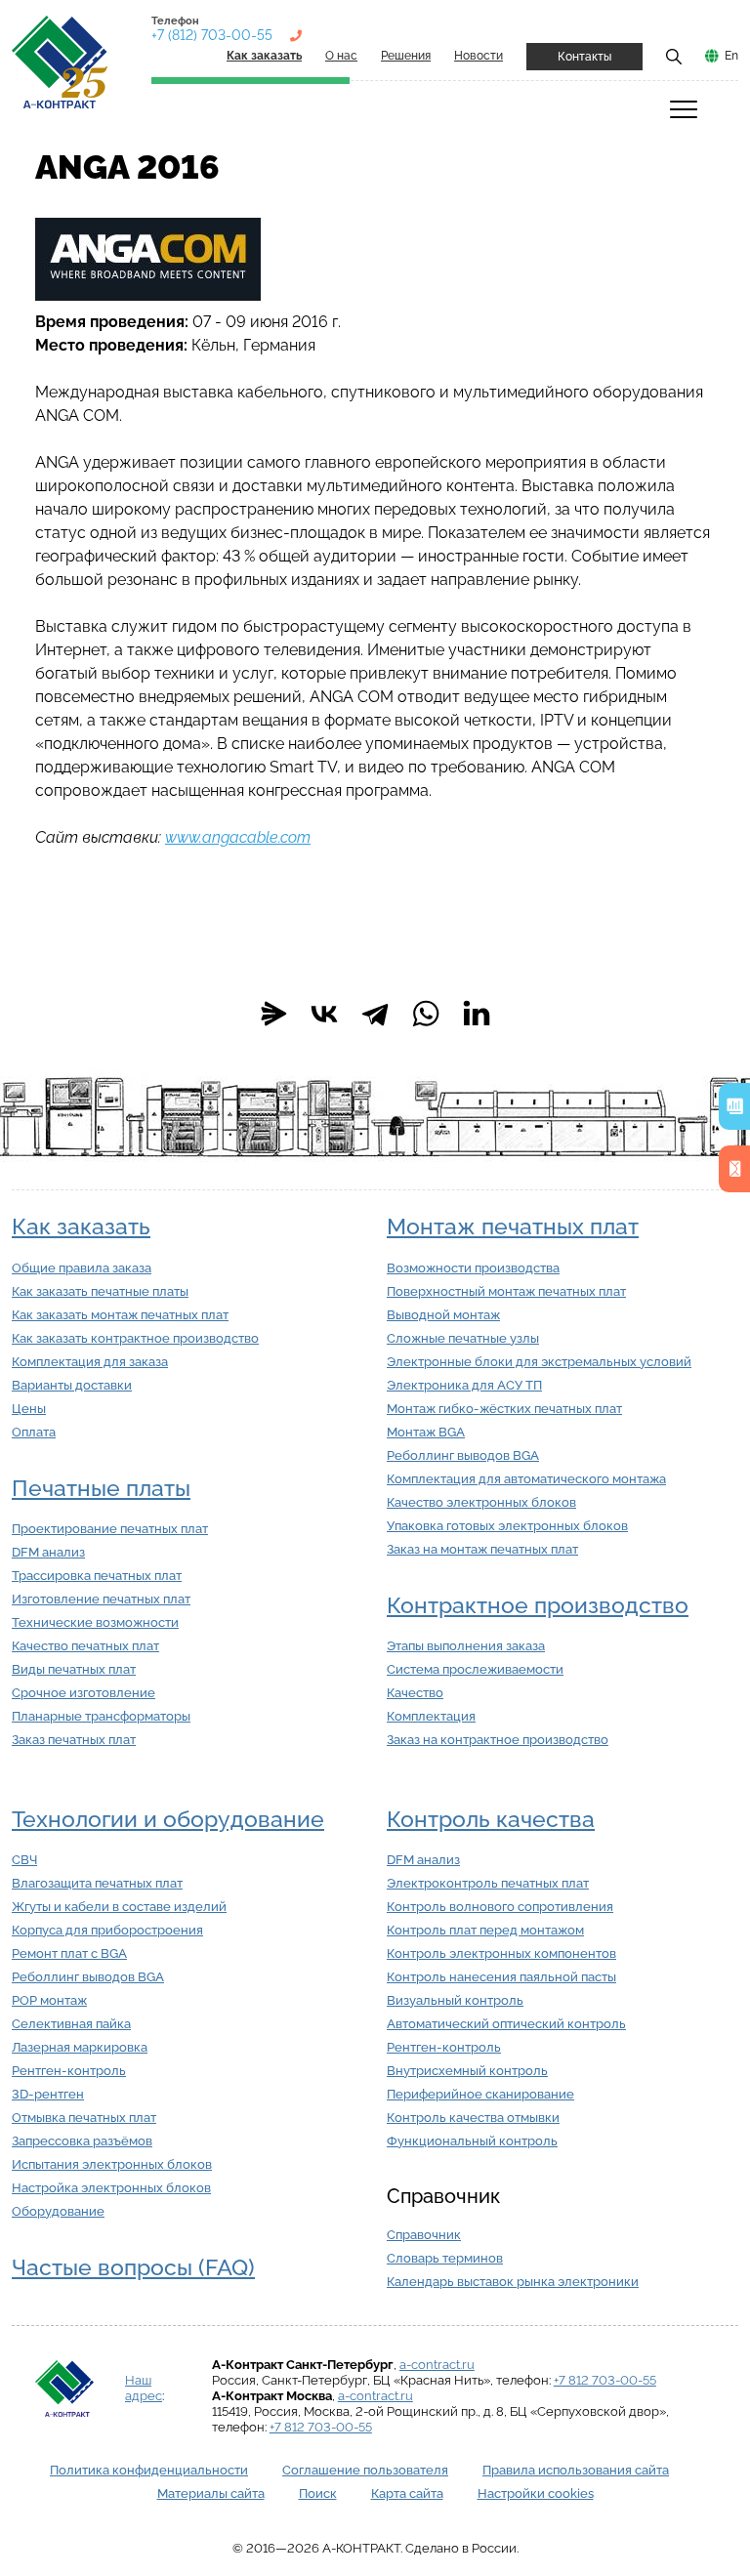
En (731, 56)
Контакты (584, 57)
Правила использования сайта (576, 2470)
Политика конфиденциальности (149, 2470)
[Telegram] (375, 1014)
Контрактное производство (538, 1605)
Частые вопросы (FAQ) (133, 2267)
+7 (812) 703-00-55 (212, 35)
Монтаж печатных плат (513, 1226)
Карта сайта (407, 2493)
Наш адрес (144, 2388)
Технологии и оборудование (168, 1819)
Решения (406, 56)
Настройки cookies (536, 2493)
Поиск (318, 2493)
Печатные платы (101, 1488)
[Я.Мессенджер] (273, 1014)
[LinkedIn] (477, 1014)
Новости (479, 56)
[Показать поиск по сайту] (674, 56)
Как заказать (81, 1226)
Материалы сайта (211, 2493)
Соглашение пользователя (365, 2470)
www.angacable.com (238, 837)
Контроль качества (491, 1819)
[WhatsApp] (426, 1014)
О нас (341, 56)
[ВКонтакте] (324, 1014)
